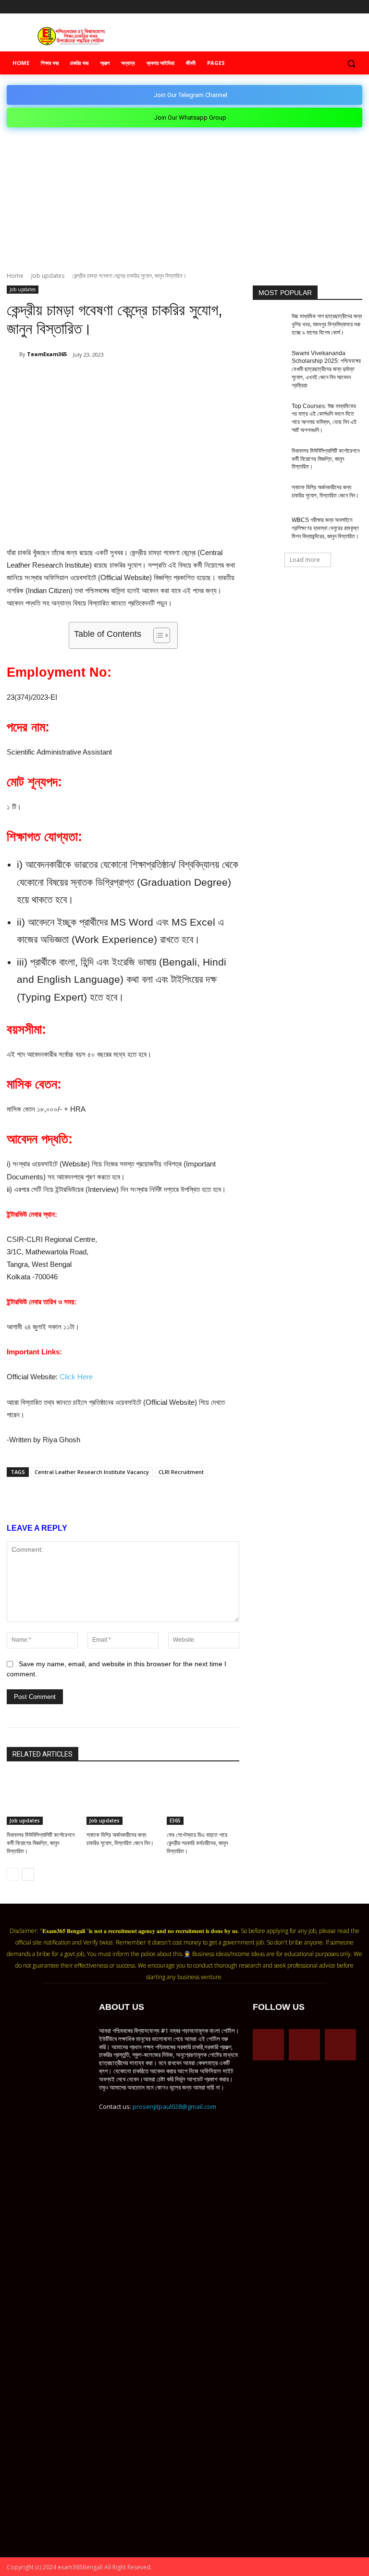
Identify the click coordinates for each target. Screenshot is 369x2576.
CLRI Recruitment (181, 1472)
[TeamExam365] (13, 354)
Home (15, 276)
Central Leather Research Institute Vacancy (92, 1472)
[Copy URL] (164, 379)
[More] (187, 379)
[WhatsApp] (120, 379)
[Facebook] (317, 7)
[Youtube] (357, 7)
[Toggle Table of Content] (157, 635)
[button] (351, 63)
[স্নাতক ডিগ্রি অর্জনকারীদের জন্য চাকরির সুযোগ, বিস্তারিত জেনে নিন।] (123, 1799)
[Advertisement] (184, 199)
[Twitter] (343, 7)
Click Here (76, 1377)
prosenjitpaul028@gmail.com (174, 2106)
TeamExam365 (47, 354)
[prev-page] (13, 1874)
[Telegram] (330, 7)
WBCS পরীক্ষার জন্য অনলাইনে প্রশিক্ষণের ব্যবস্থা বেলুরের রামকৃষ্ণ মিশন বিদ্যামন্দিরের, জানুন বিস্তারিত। (325, 528)
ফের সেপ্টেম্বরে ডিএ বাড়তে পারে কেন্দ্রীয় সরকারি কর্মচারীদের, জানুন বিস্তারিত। (197, 1843)
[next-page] (28, 1874)
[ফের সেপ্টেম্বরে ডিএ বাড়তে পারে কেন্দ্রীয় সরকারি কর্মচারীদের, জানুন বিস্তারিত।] (203, 1799)
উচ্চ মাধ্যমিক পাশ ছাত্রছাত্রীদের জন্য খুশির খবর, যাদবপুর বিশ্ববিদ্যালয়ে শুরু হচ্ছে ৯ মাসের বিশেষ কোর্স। (327, 324)
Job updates (48, 276)
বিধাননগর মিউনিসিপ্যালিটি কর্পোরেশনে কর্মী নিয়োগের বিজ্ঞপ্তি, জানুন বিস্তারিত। (41, 1843)
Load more (305, 560)
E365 (175, 1821)
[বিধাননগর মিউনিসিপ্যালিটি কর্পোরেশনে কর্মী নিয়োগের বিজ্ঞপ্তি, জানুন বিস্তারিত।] (43, 1799)
